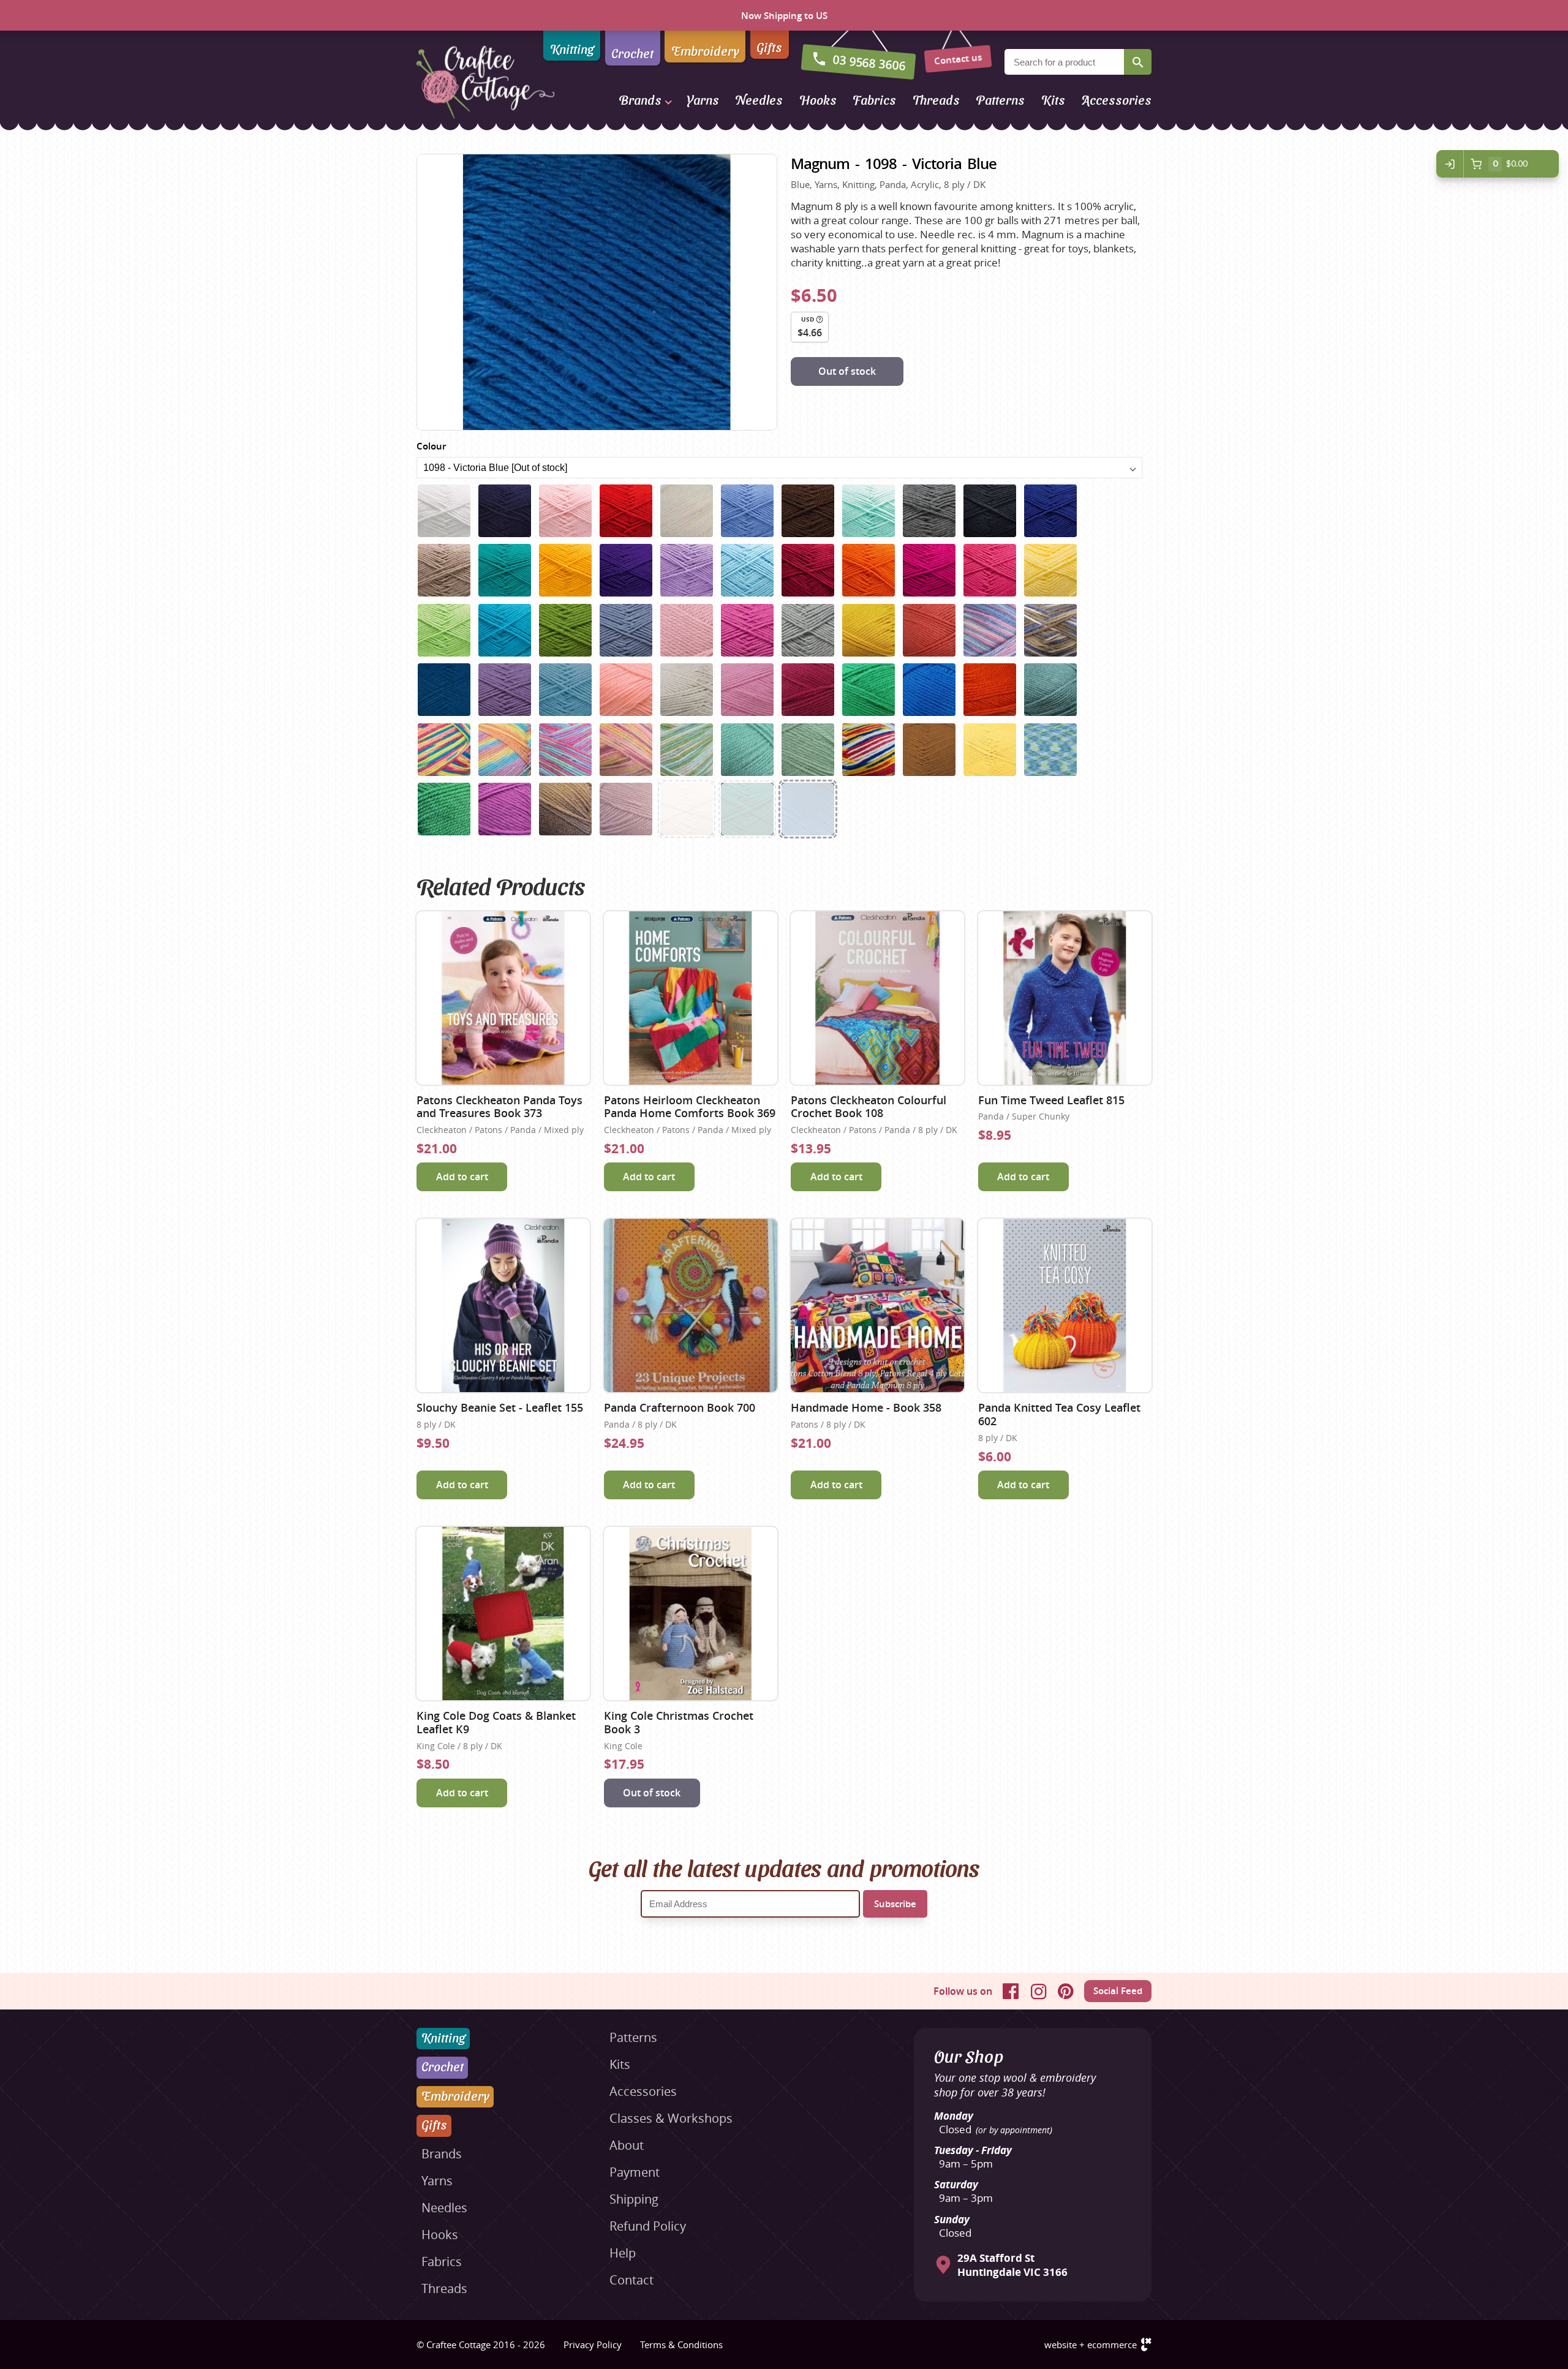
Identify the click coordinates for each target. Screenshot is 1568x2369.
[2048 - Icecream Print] (626, 750)
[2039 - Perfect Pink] (747, 690)
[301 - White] (444, 511)
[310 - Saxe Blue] (747, 511)
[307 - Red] (626, 511)
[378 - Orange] (869, 570)
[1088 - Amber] (869, 630)
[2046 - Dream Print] (505, 750)
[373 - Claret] (808, 570)
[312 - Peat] (808, 511)
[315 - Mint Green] (869, 511)
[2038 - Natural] (687, 690)
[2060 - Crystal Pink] (626, 809)
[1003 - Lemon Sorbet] (1050, 570)
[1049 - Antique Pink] (687, 630)
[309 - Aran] (687, 511)
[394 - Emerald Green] (747, 809)
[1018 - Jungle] (565, 630)
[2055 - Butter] (990, 750)
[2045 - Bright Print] (444, 750)
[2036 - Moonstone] (565, 690)
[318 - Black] (990, 511)
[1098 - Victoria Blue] (808, 809)
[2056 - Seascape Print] (1050, 750)
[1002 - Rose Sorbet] (990, 570)
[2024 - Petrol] (444, 690)
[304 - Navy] (505, 511)
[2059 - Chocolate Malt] (565, 809)
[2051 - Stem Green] (808, 750)
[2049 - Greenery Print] (687, 750)
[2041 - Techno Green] (869, 690)
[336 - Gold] (565, 570)
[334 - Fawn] (444, 570)
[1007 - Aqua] (505, 630)
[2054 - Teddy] (929, 750)
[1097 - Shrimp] (929, 630)
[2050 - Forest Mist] (747, 750)
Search (1138, 62)
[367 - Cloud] (747, 570)
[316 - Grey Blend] (929, 511)
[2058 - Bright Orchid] (505, 809)
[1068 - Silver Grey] (808, 630)
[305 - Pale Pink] (565, 511)
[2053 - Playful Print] (869, 750)
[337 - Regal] (626, 570)
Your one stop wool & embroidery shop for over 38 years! (1015, 2085)
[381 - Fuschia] (929, 570)
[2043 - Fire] (990, 690)
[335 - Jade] (505, 570)
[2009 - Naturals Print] (1050, 630)
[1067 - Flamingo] (747, 630)
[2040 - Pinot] (808, 690)
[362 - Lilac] (687, 570)
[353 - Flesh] (687, 809)
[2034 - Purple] (505, 690)
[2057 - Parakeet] (444, 809)
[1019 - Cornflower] (626, 630)
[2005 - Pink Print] (990, 630)
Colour (431, 446)
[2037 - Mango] (626, 690)
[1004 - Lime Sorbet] (444, 630)
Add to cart (462, 1177)
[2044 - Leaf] (1050, 690)
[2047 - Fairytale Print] (565, 750)
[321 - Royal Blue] (1050, 511)
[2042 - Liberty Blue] (929, 690)
